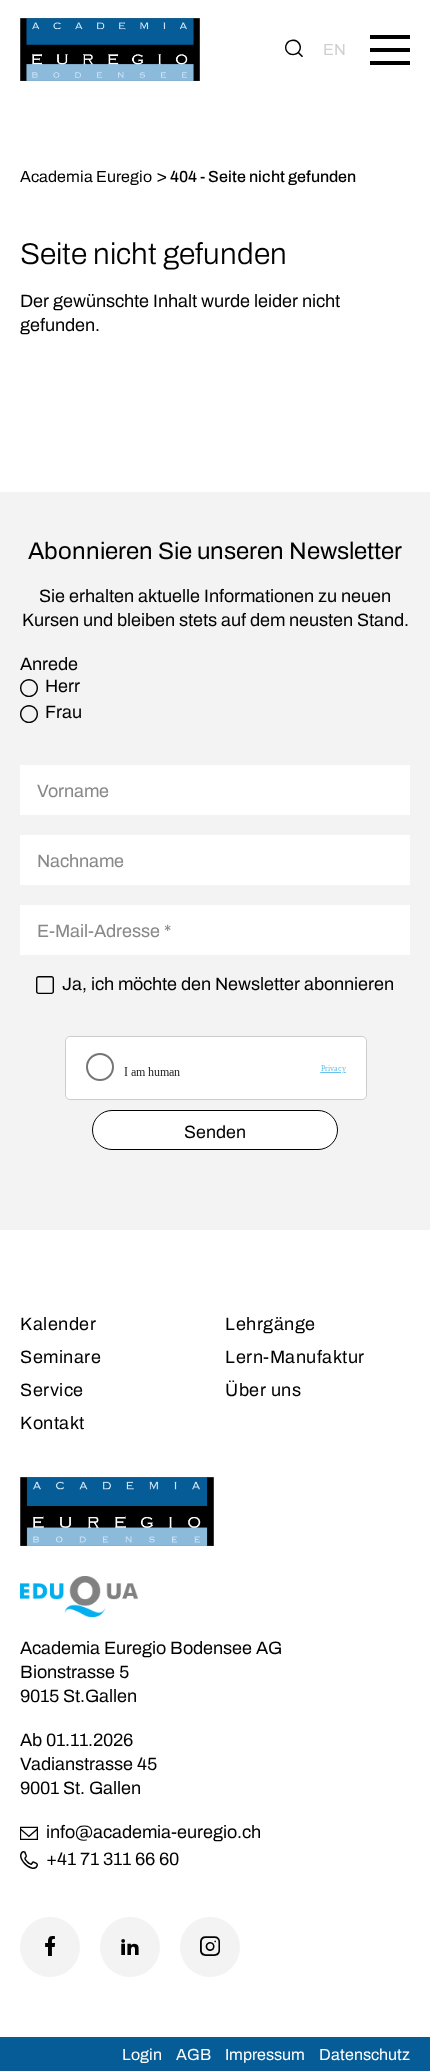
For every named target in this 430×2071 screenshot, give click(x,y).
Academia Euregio (86, 176)
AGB (193, 2054)
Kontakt (52, 1423)
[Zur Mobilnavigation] (390, 50)
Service (52, 1390)
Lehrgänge (270, 1324)
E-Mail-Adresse (104, 931)
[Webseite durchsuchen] (294, 50)
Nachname (80, 861)
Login (142, 2054)
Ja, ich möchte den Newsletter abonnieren (227, 984)
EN (334, 49)
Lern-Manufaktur (295, 1357)
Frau (63, 712)
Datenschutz (364, 2054)
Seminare (60, 1357)
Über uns (263, 1390)
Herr (62, 686)
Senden (215, 1132)
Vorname (73, 791)
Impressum (265, 2054)
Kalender (58, 1324)
